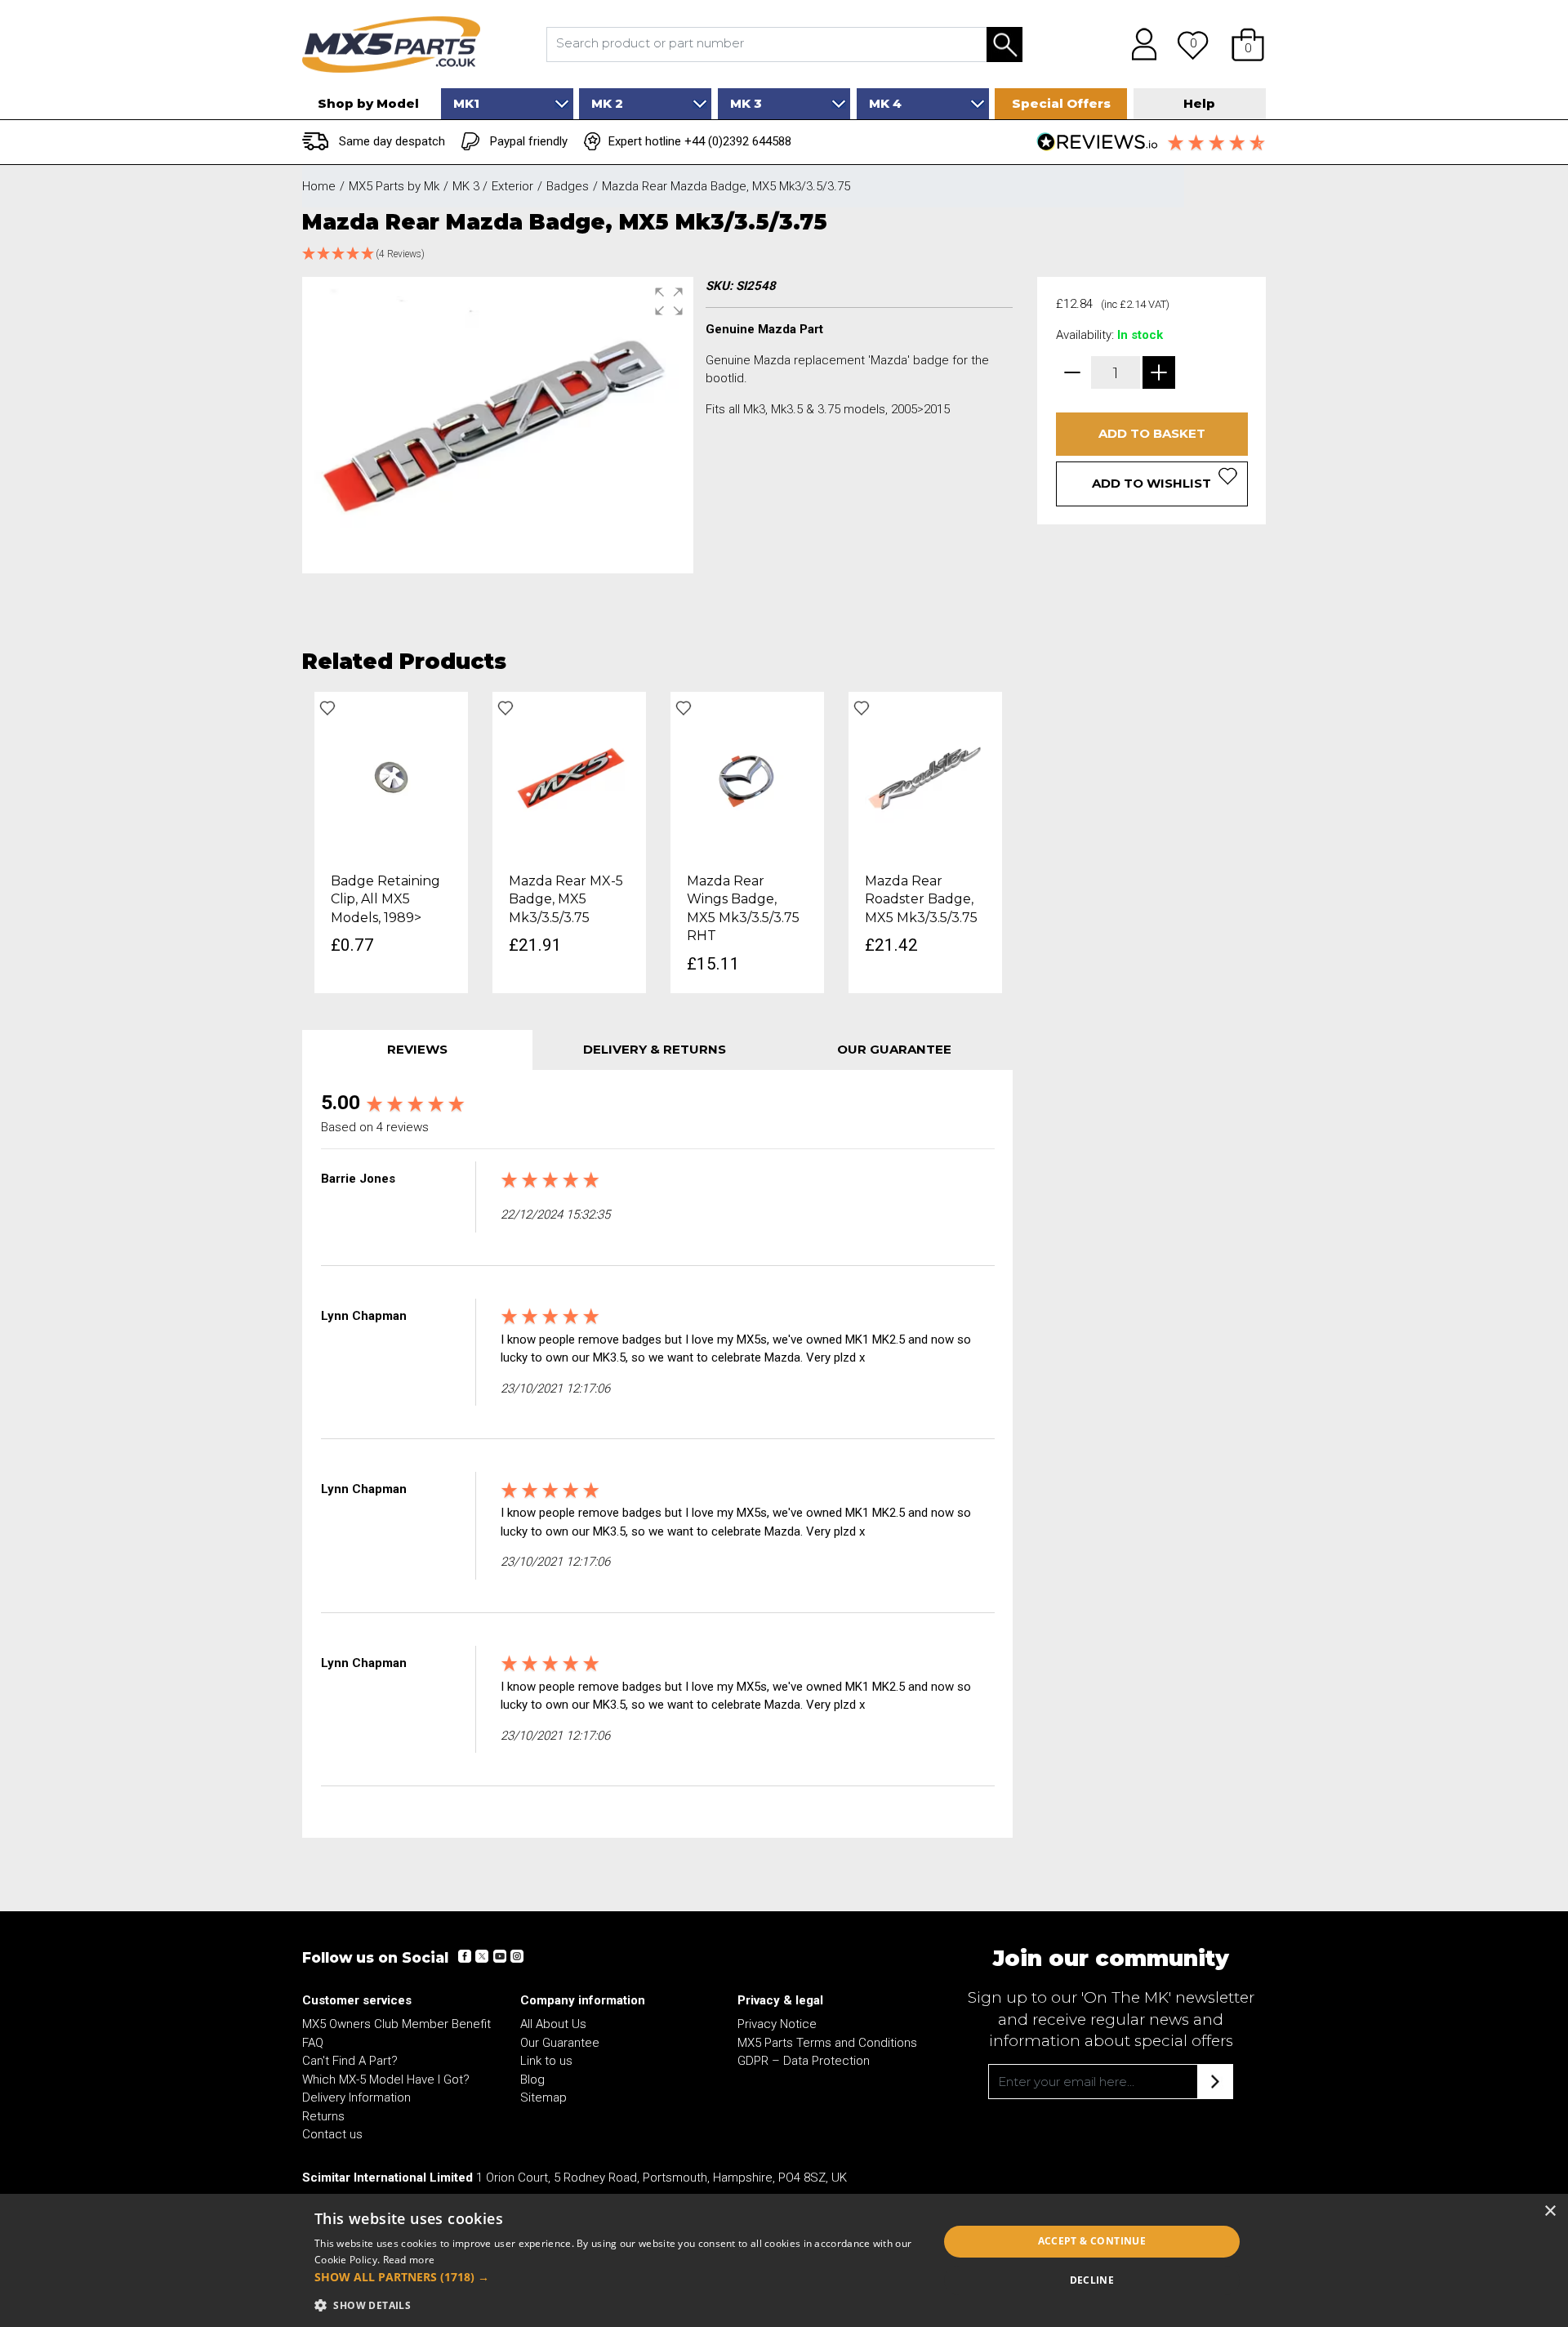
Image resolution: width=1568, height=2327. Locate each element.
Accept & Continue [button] (1092, 2241)
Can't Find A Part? (350, 2061)
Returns (323, 2116)
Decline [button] (1092, 2280)
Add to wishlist (1151, 483)
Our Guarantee (560, 2043)
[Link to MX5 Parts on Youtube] (499, 1956)
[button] (1248, 44)
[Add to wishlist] (327, 708)
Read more (409, 2260)
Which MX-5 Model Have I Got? (386, 2080)
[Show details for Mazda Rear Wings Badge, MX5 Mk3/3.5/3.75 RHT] (747, 777)
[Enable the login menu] (1138, 44)
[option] (391, 843)
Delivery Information (356, 2097)
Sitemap (543, 2097)
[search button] (1004, 45)
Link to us (546, 2061)
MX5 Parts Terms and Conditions (827, 2043)
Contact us (332, 2134)
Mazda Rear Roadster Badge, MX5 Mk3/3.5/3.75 (921, 899)
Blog (532, 2080)
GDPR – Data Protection (804, 2061)
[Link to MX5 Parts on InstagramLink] (516, 1956)
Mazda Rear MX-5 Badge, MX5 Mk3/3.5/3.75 (566, 899)
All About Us (553, 2024)
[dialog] (784, 2260)
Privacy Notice (777, 2024)
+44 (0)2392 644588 (738, 141)
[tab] (417, 1050)
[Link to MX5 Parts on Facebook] (465, 1956)
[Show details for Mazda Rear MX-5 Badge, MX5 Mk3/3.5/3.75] (569, 777)
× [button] (1550, 2211)
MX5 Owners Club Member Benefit (396, 2024)
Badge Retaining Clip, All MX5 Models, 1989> (385, 899)
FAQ (313, 2043)
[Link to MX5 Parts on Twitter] (482, 1956)
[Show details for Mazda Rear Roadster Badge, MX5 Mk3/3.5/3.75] (925, 777)
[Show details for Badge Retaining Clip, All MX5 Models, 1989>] (391, 777)
